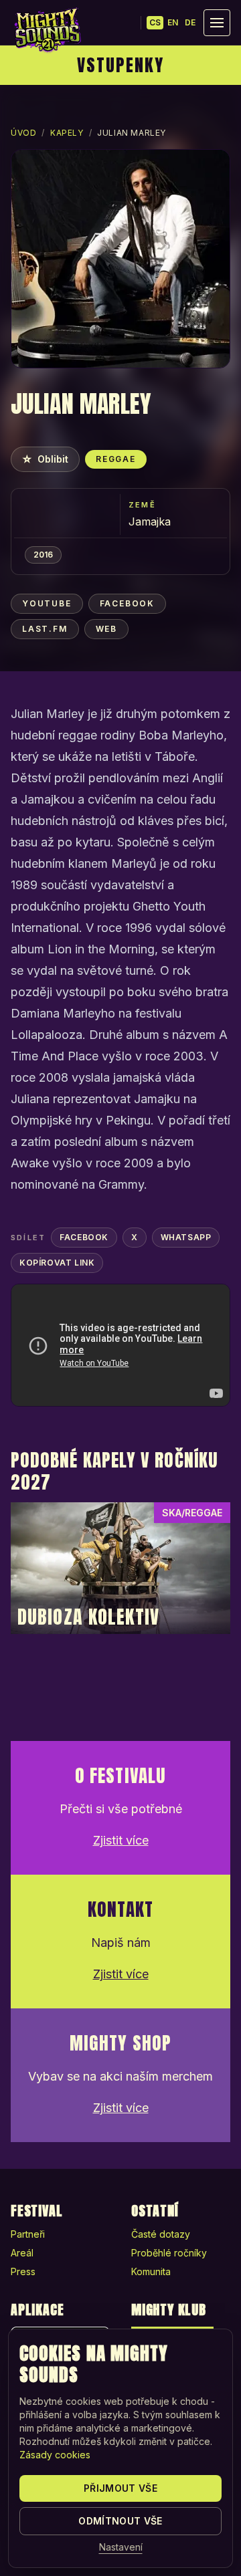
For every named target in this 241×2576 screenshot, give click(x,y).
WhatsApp (186, 1237)
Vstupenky (120, 65)
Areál (22, 2253)
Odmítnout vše (120, 2521)
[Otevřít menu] (217, 23)
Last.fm (45, 629)
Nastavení (121, 2547)
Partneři (28, 2234)
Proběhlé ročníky (169, 2253)
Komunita (151, 2271)
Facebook (127, 603)
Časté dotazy (161, 2234)
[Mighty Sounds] (47, 30)
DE (190, 22)
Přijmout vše (120, 2488)
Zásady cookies (55, 2455)
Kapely (67, 133)
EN (173, 22)
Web (106, 629)
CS (155, 22)
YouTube (47, 603)
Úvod (23, 133)
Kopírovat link (57, 1263)
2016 (43, 555)
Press (23, 2271)
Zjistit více (121, 1840)
